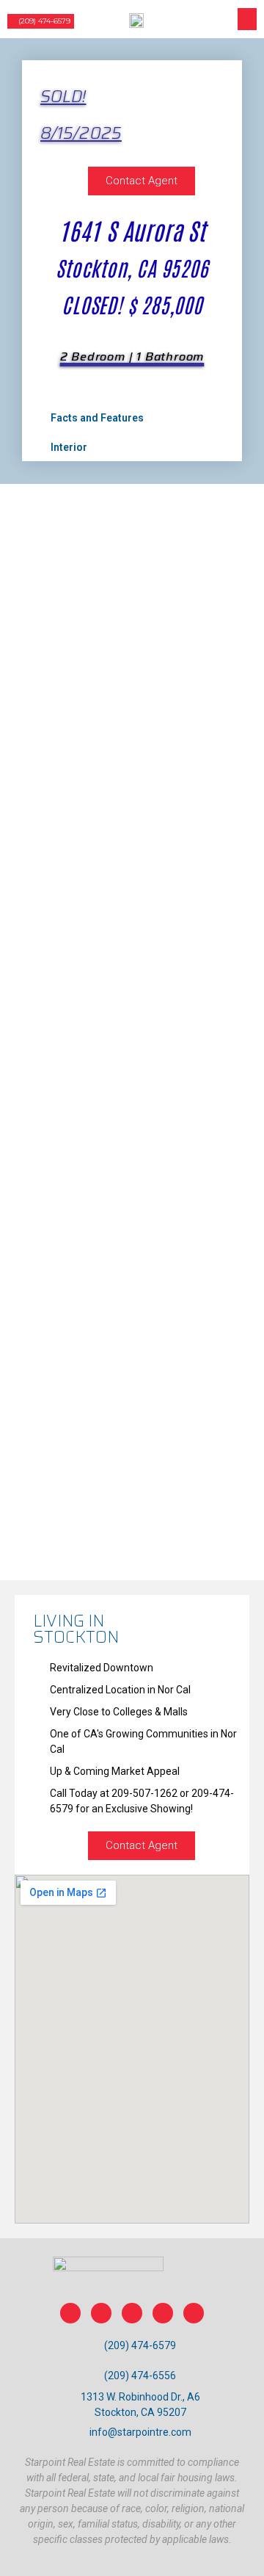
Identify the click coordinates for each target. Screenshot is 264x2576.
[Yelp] (163, 2313)
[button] (41, 21)
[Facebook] (70, 2313)
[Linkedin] (132, 2313)
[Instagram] (101, 2313)
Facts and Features (97, 418)
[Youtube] (194, 2313)
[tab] (131, 417)
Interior (69, 447)
